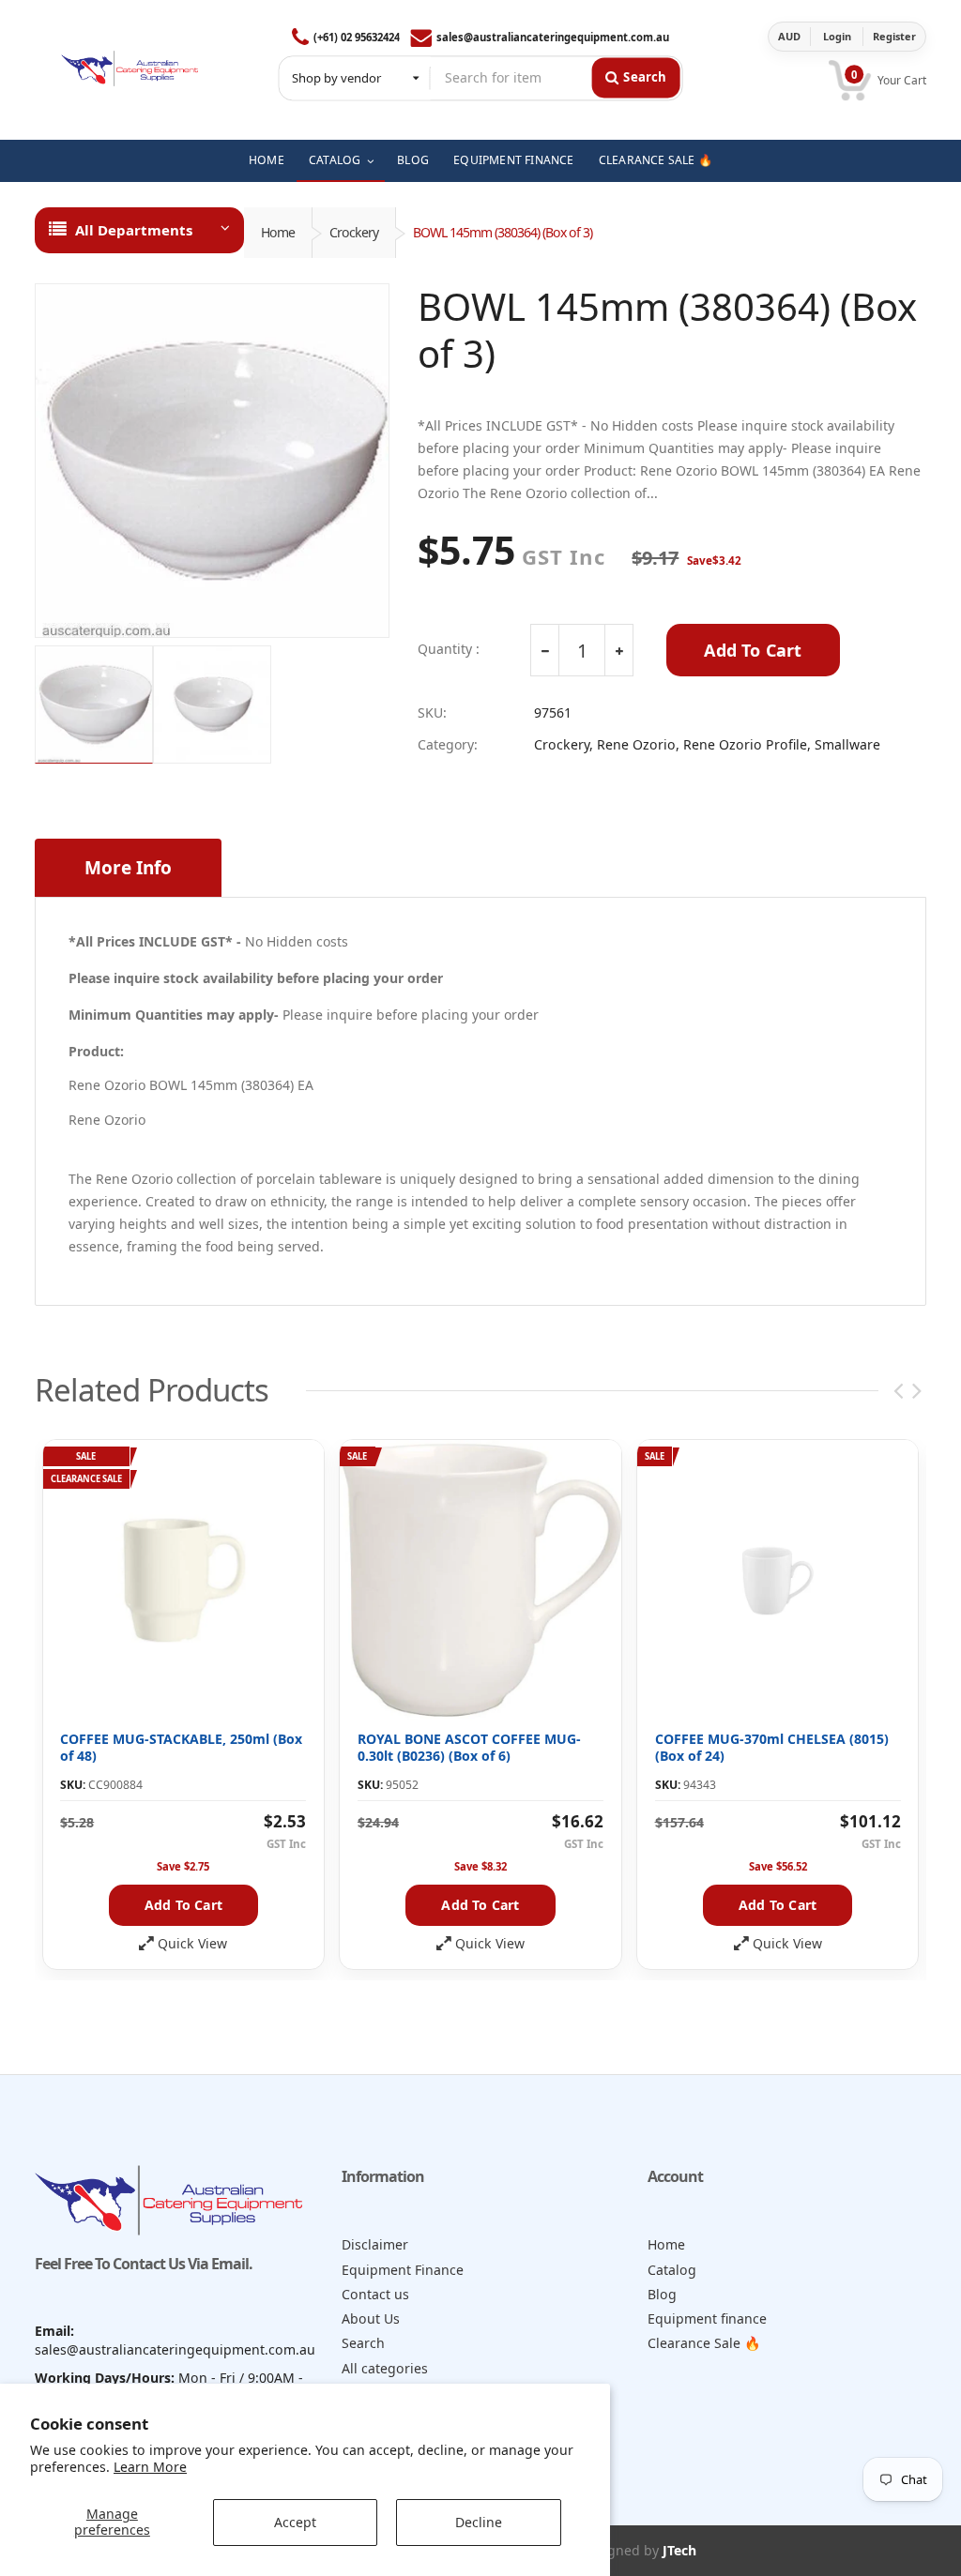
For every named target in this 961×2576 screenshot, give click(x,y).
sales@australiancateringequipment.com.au (553, 37)
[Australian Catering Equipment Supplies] (130, 64)
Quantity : (449, 649)
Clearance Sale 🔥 (704, 2343)
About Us (371, 2318)
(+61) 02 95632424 (357, 37)
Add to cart (183, 1905)
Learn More (150, 2467)
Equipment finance (707, 2318)
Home (278, 232)
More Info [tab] (128, 868)
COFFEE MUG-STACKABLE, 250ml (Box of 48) (181, 1747)
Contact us (375, 2294)
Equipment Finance (403, 2270)
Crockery (354, 232)
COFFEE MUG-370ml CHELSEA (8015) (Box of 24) (772, 1747)
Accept (295, 2522)
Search (363, 2343)
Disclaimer (375, 2244)
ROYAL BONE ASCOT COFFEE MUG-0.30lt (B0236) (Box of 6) (469, 1747)
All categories (385, 2368)
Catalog (672, 2270)
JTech (679, 2550)
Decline (479, 2522)
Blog (662, 2294)
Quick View (192, 1944)
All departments (134, 230)
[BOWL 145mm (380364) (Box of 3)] (212, 461)
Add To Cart (753, 650)
